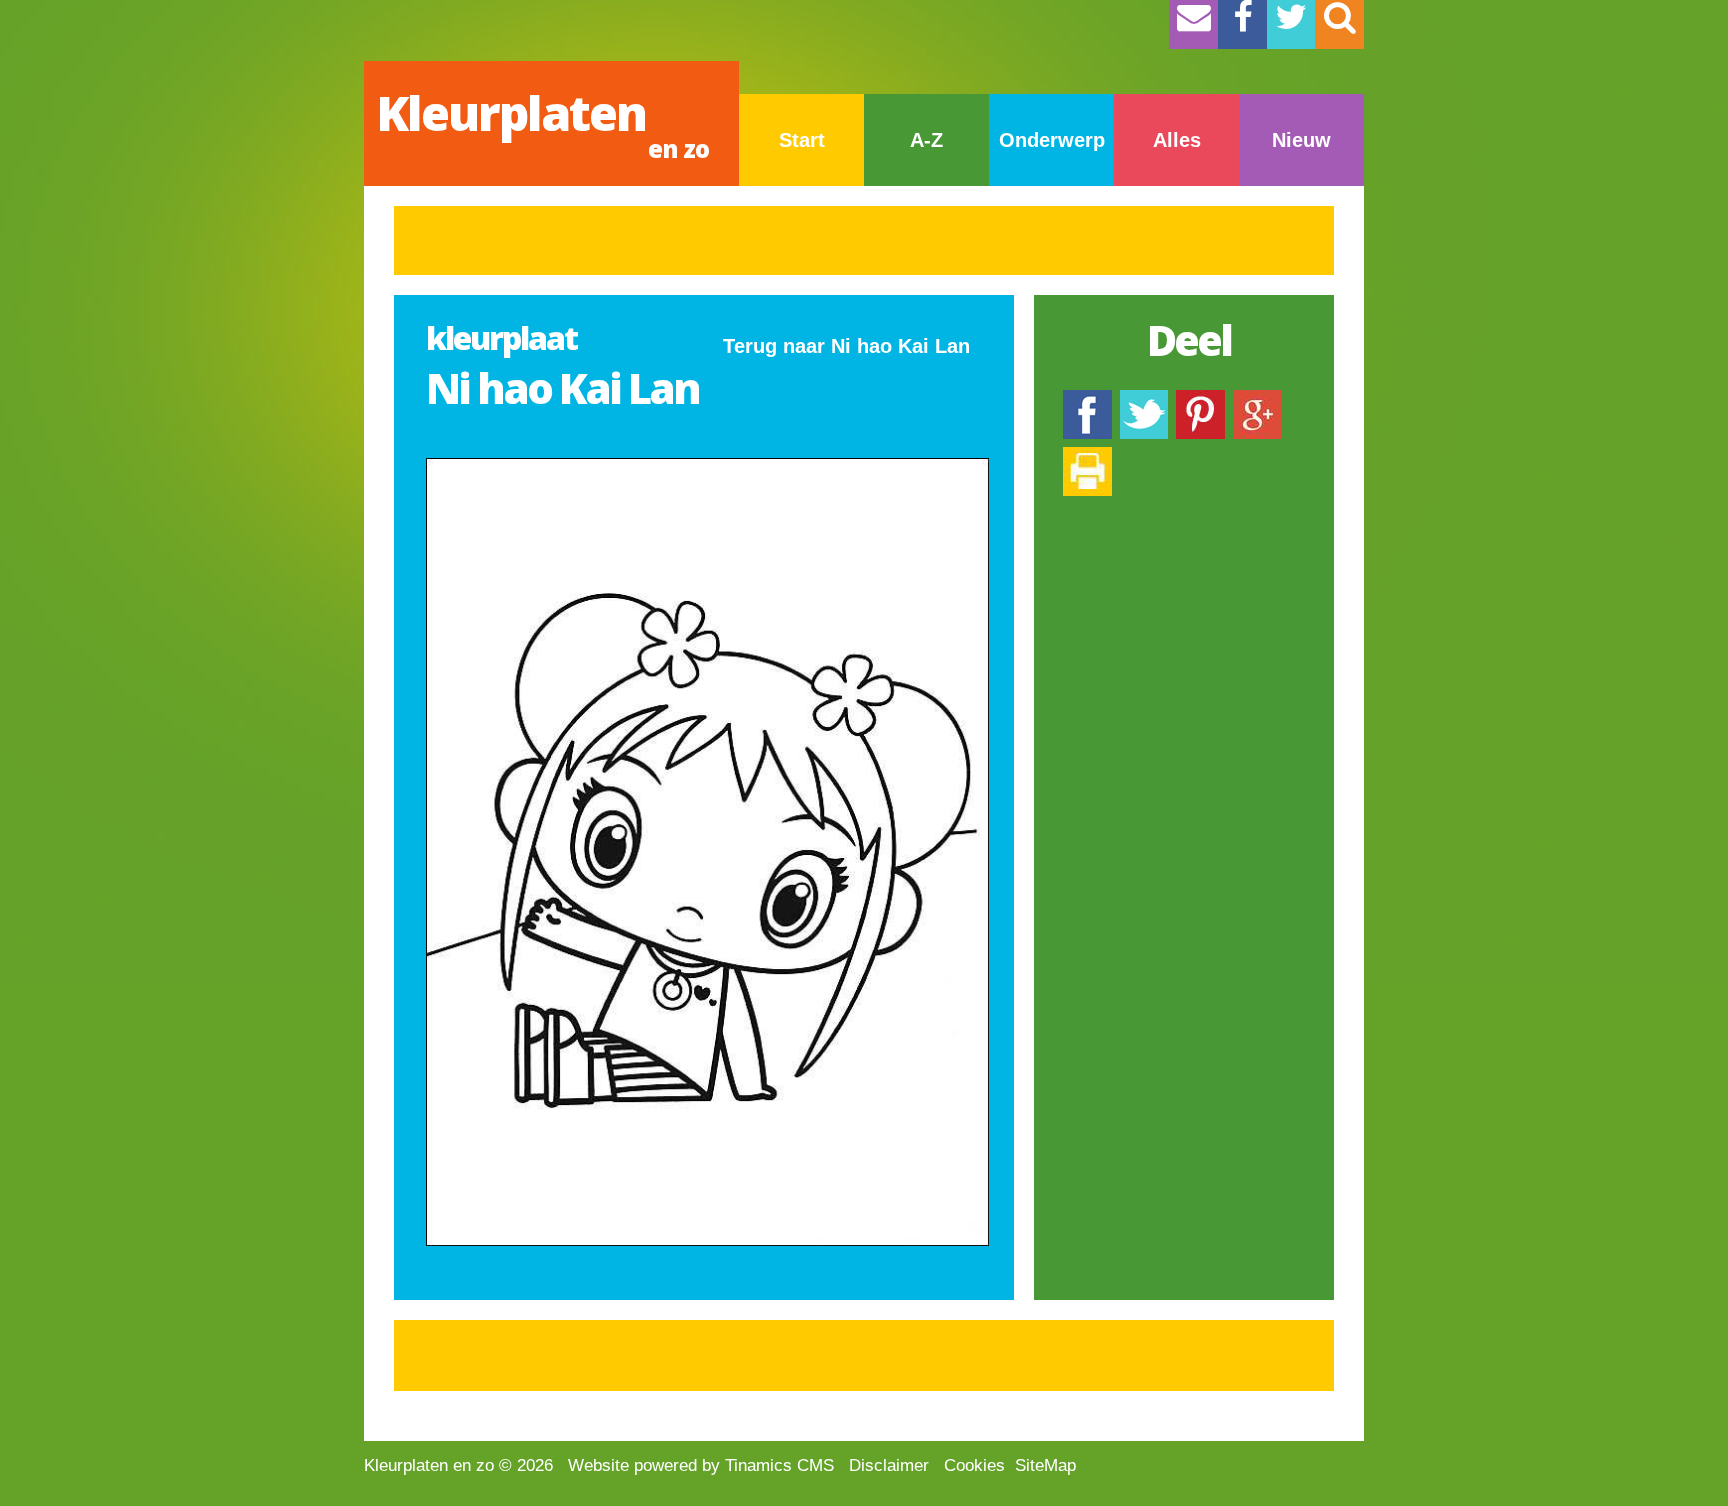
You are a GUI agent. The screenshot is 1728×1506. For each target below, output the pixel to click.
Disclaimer (889, 1465)
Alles (1177, 140)
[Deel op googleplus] (1257, 399)
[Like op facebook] (1087, 399)
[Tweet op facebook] (1144, 399)
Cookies (974, 1465)
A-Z (926, 140)
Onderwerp (1052, 140)
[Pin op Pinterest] (1200, 399)
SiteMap (1045, 1465)
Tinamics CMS (779, 1465)
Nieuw (1301, 140)
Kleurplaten (542, 122)
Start (802, 140)
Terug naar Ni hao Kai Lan (846, 346)
